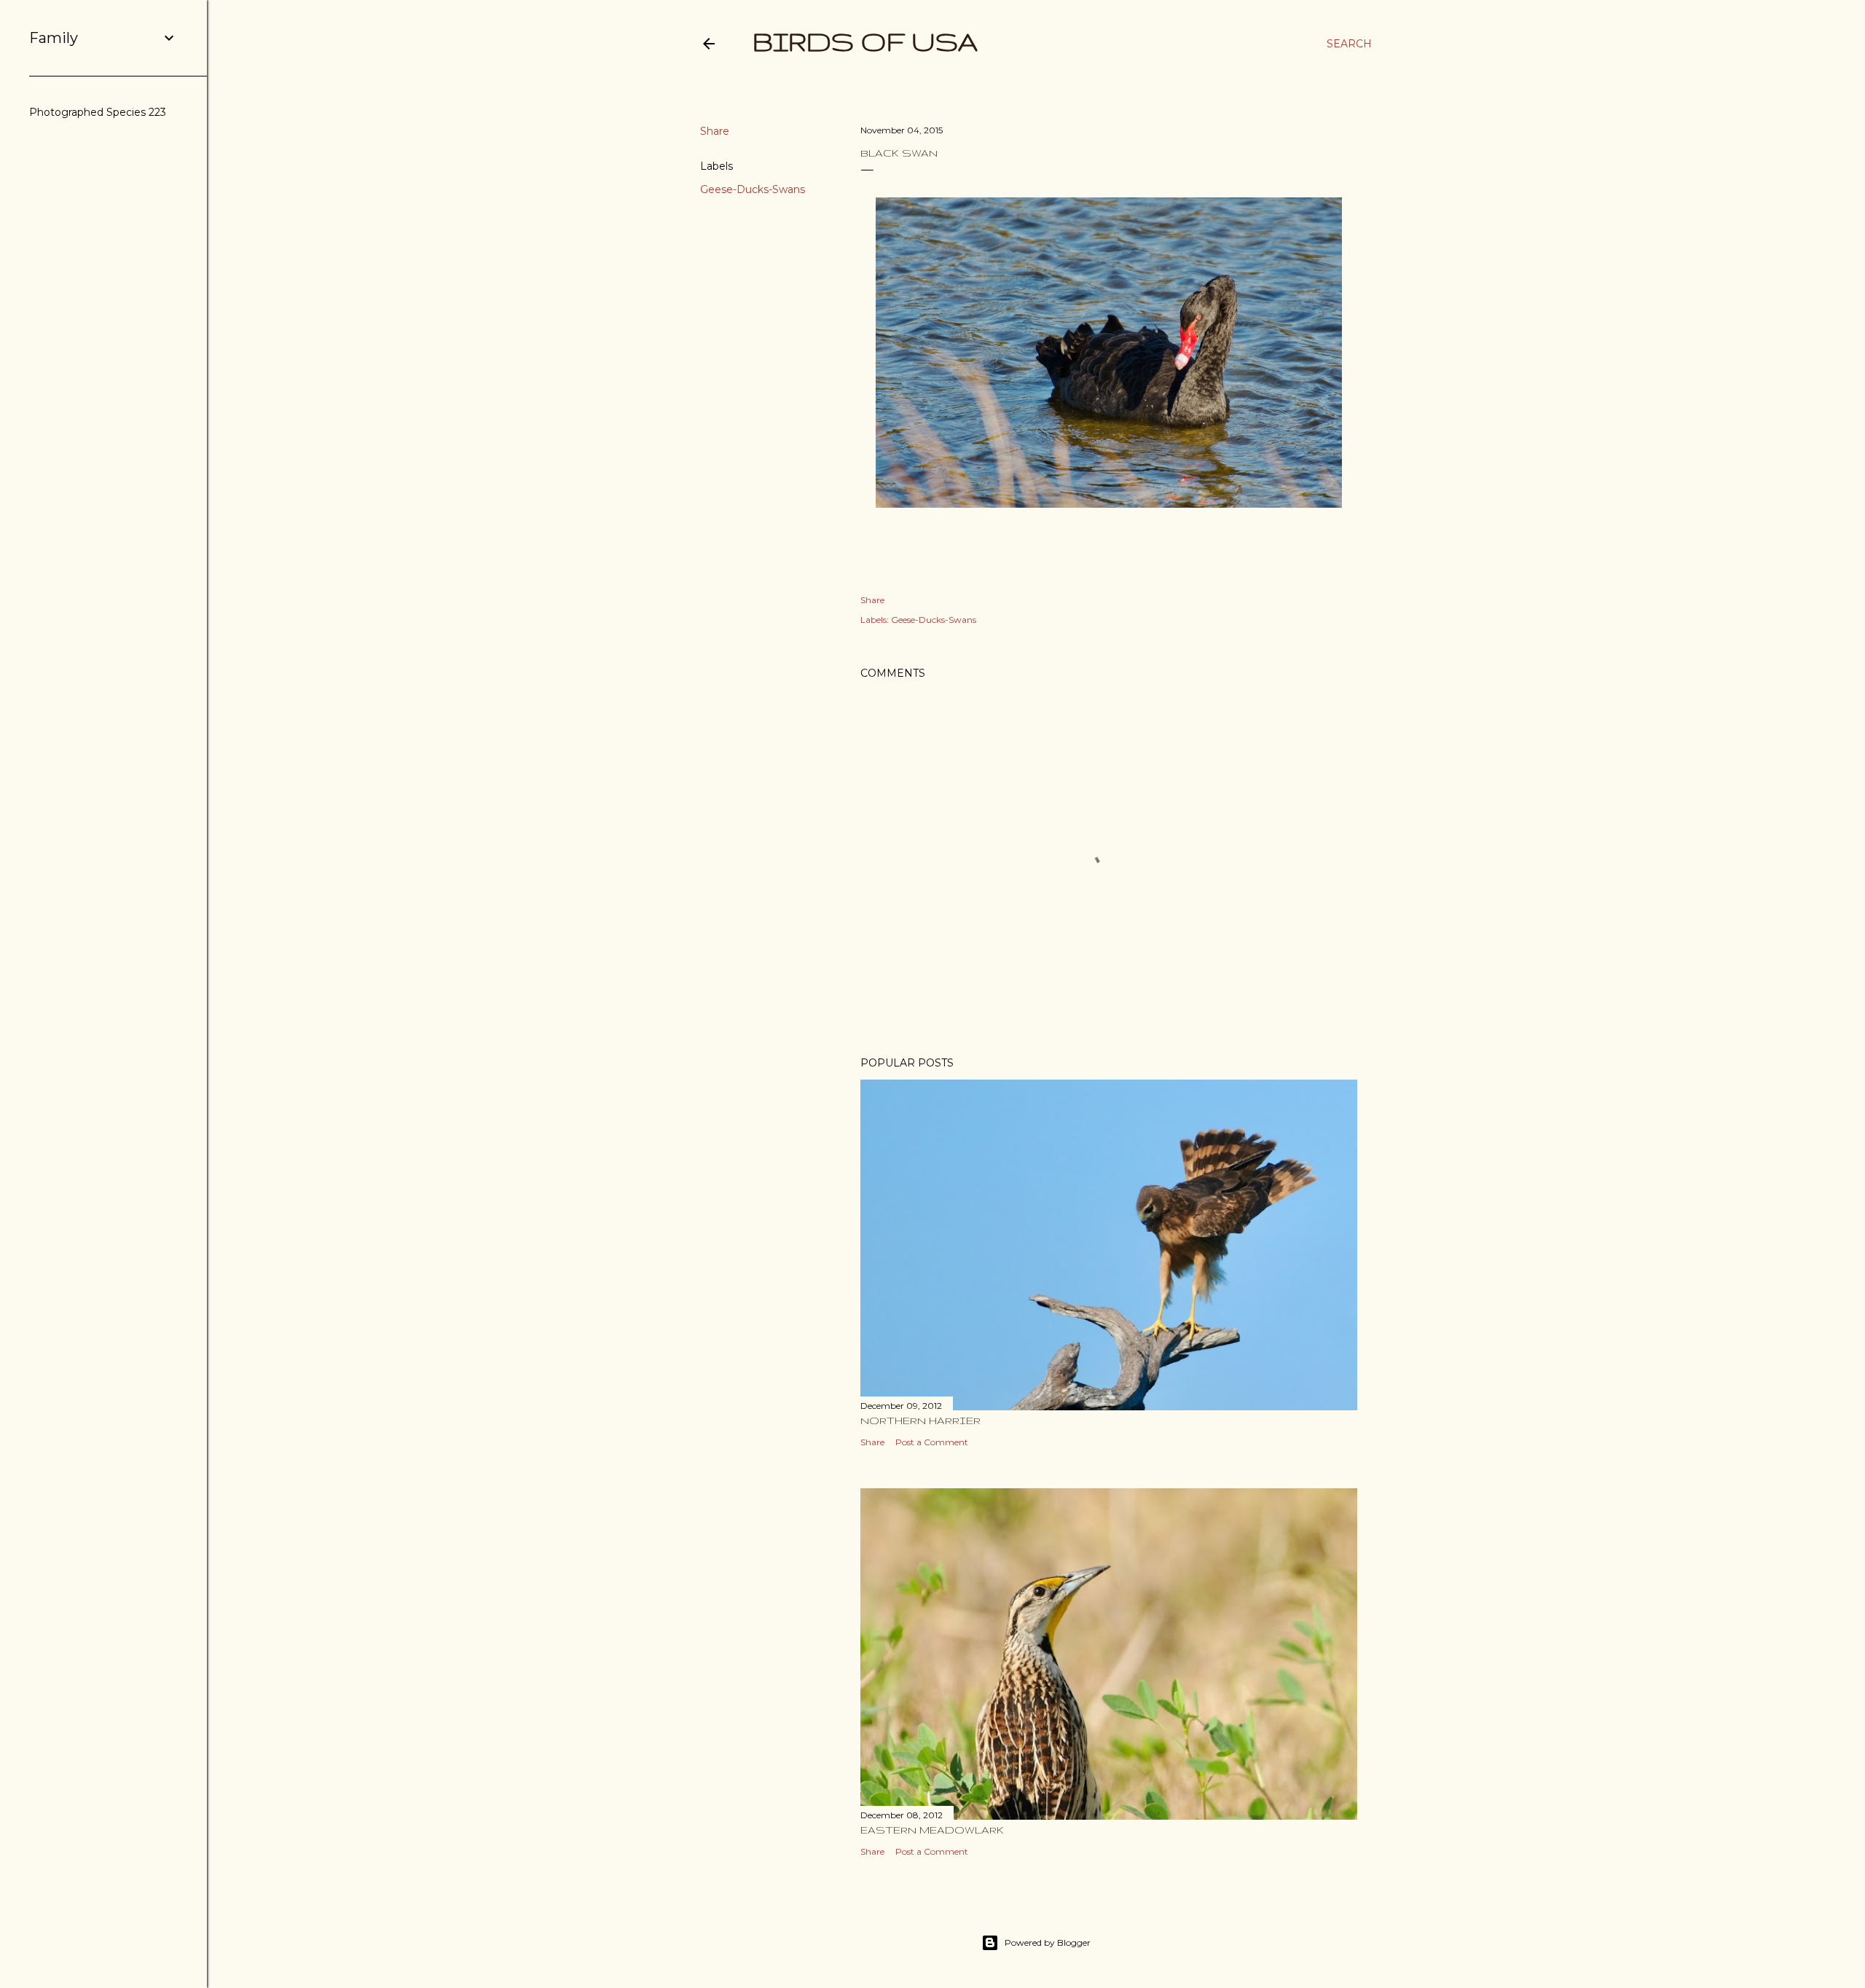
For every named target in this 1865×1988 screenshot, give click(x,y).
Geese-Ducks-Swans (753, 189)
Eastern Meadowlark (932, 1830)
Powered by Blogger (1048, 1942)
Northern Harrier (920, 1421)
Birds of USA (865, 41)
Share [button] (715, 131)
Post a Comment (932, 1442)
